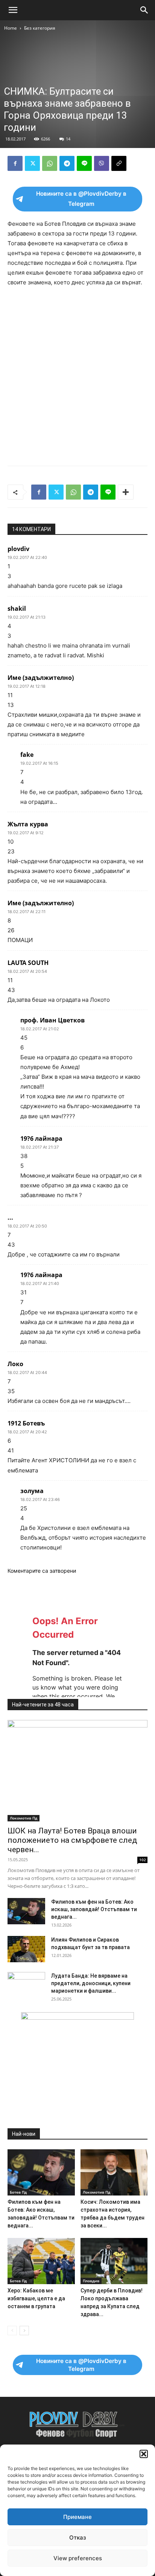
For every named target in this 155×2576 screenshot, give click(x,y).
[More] (126, 492)
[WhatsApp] (50, 163)
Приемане (77, 2517)
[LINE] (84, 163)
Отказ (78, 2537)
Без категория (40, 28)
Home (11, 28)
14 (68, 139)
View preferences (78, 2558)
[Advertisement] (77, 374)
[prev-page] (12, 2331)
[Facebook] (15, 163)
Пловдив (91, 2281)
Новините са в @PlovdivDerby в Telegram (81, 199)
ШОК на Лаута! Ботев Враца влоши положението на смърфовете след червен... (72, 1840)
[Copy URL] (119, 163)
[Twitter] (32, 163)
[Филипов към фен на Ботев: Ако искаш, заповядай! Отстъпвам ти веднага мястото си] (26, 1911)
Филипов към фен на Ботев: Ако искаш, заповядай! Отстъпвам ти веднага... (94, 1909)
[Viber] (102, 163)
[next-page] (24, 2331)
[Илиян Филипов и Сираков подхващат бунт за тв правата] (26, 1949)
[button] (144, 2454)
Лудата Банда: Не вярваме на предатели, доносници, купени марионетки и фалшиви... (91, 1983)
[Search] (144, 10)
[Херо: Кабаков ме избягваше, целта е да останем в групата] (41, 2261)
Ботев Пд (18, 2192)
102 (143, 1860)
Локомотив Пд (24, 1818)
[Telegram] (67, 163)
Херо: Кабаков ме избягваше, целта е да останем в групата (36, 2298)
